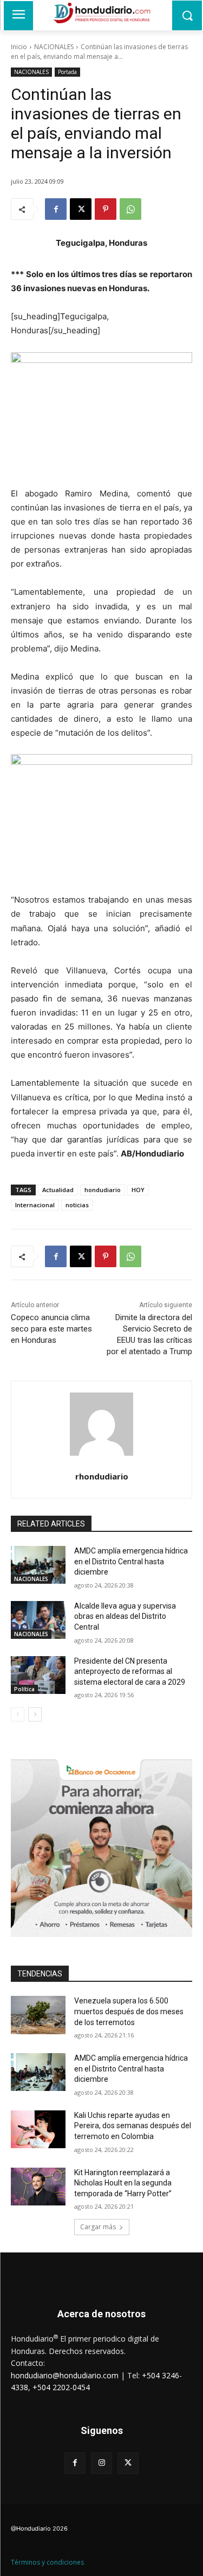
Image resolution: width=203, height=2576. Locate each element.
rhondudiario (102, 1476)
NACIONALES (54, 47)
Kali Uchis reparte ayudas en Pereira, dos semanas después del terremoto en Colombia (133, 2126)
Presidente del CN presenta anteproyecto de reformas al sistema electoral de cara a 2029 (130, 1672)
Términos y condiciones (47, 2562)
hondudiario (103, 1190)
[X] (81, 209)
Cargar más (98, 2227)
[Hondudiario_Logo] (101, 13)
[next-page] (35, 1714)
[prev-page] (18, 1714)
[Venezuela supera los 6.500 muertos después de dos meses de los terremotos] (38, 2015)
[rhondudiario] (101, 1424)
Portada (67, 72)
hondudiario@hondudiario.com (65, 2375)
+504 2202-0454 (61, 2387)
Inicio (19, 47)
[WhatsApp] (130, 209)
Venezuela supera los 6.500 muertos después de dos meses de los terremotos (129, 2011)
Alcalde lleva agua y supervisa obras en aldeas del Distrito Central (125, 1616)
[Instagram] (101, 2463)
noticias (77, 1205)
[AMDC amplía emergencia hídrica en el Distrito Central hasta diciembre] (38, 1565)
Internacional (35, 1205)
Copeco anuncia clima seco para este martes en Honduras (51, 1329)
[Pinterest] (106, 209)
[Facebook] (56, 209)
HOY (138, 1190)
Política (24, 1689)
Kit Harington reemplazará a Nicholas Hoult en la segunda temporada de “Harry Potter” (123, 2183)
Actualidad (58, 1190)
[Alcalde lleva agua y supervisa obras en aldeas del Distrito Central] (38, 1620)
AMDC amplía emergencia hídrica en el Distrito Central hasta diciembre (131, 1561)
